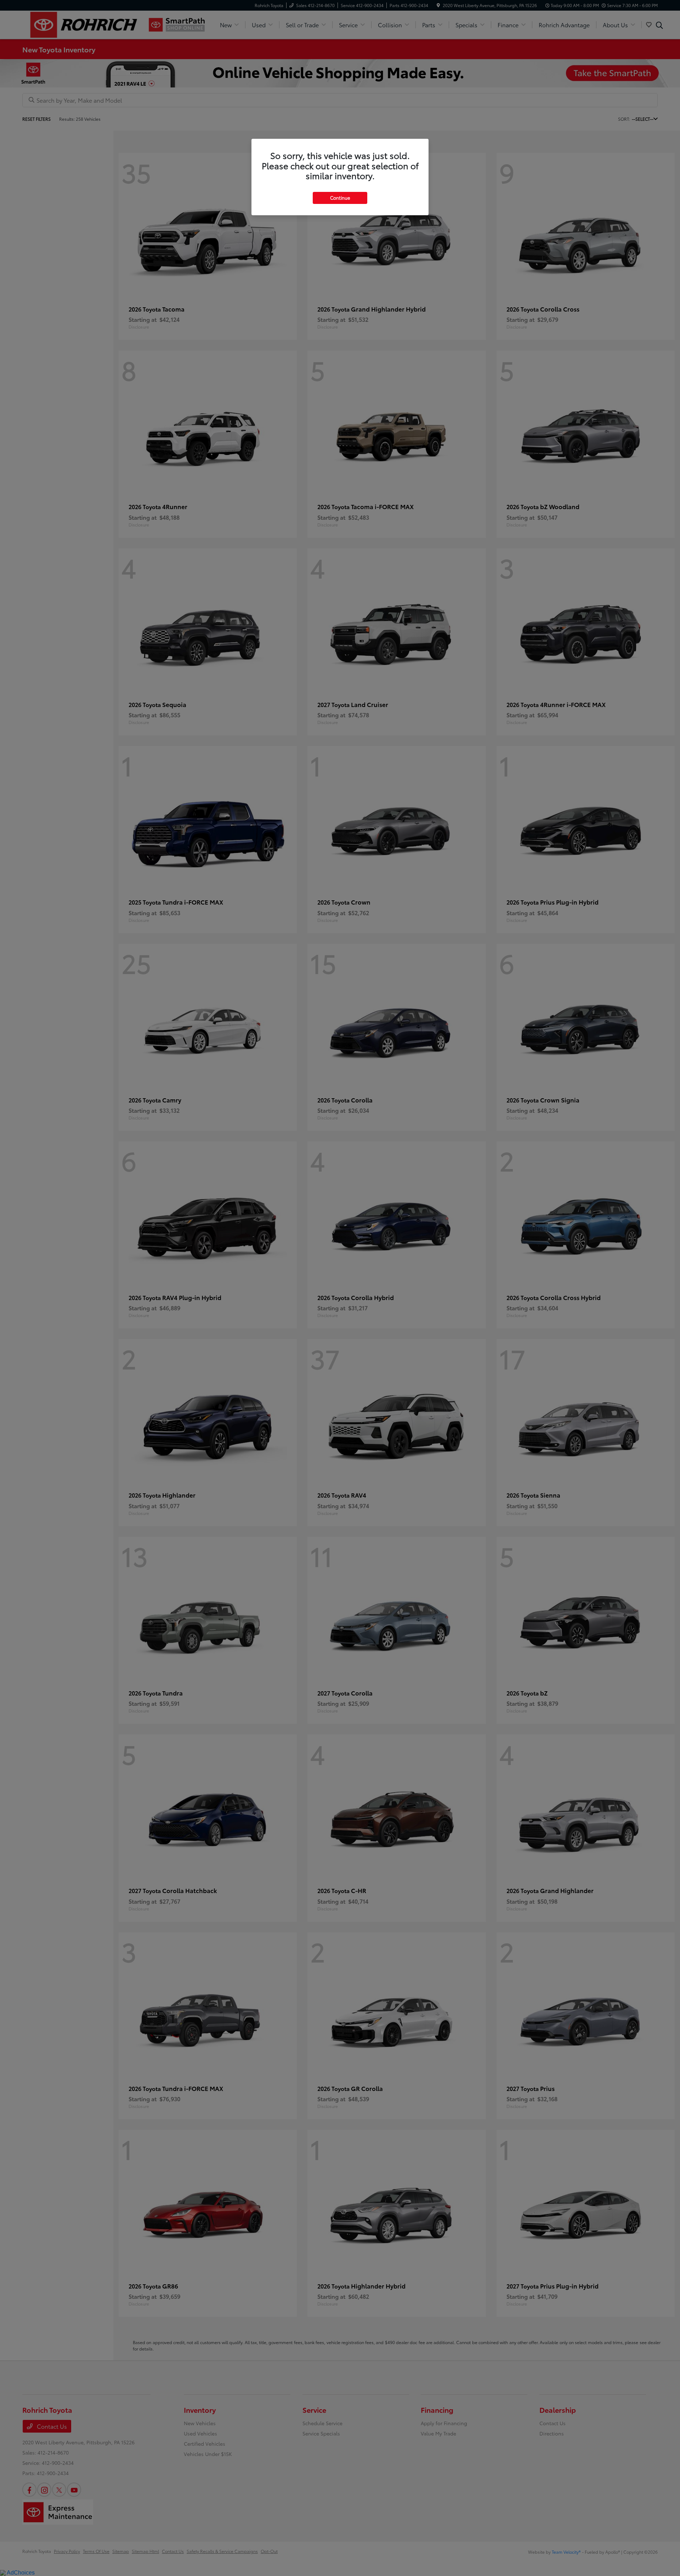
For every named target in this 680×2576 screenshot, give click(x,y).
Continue (340, 198)
